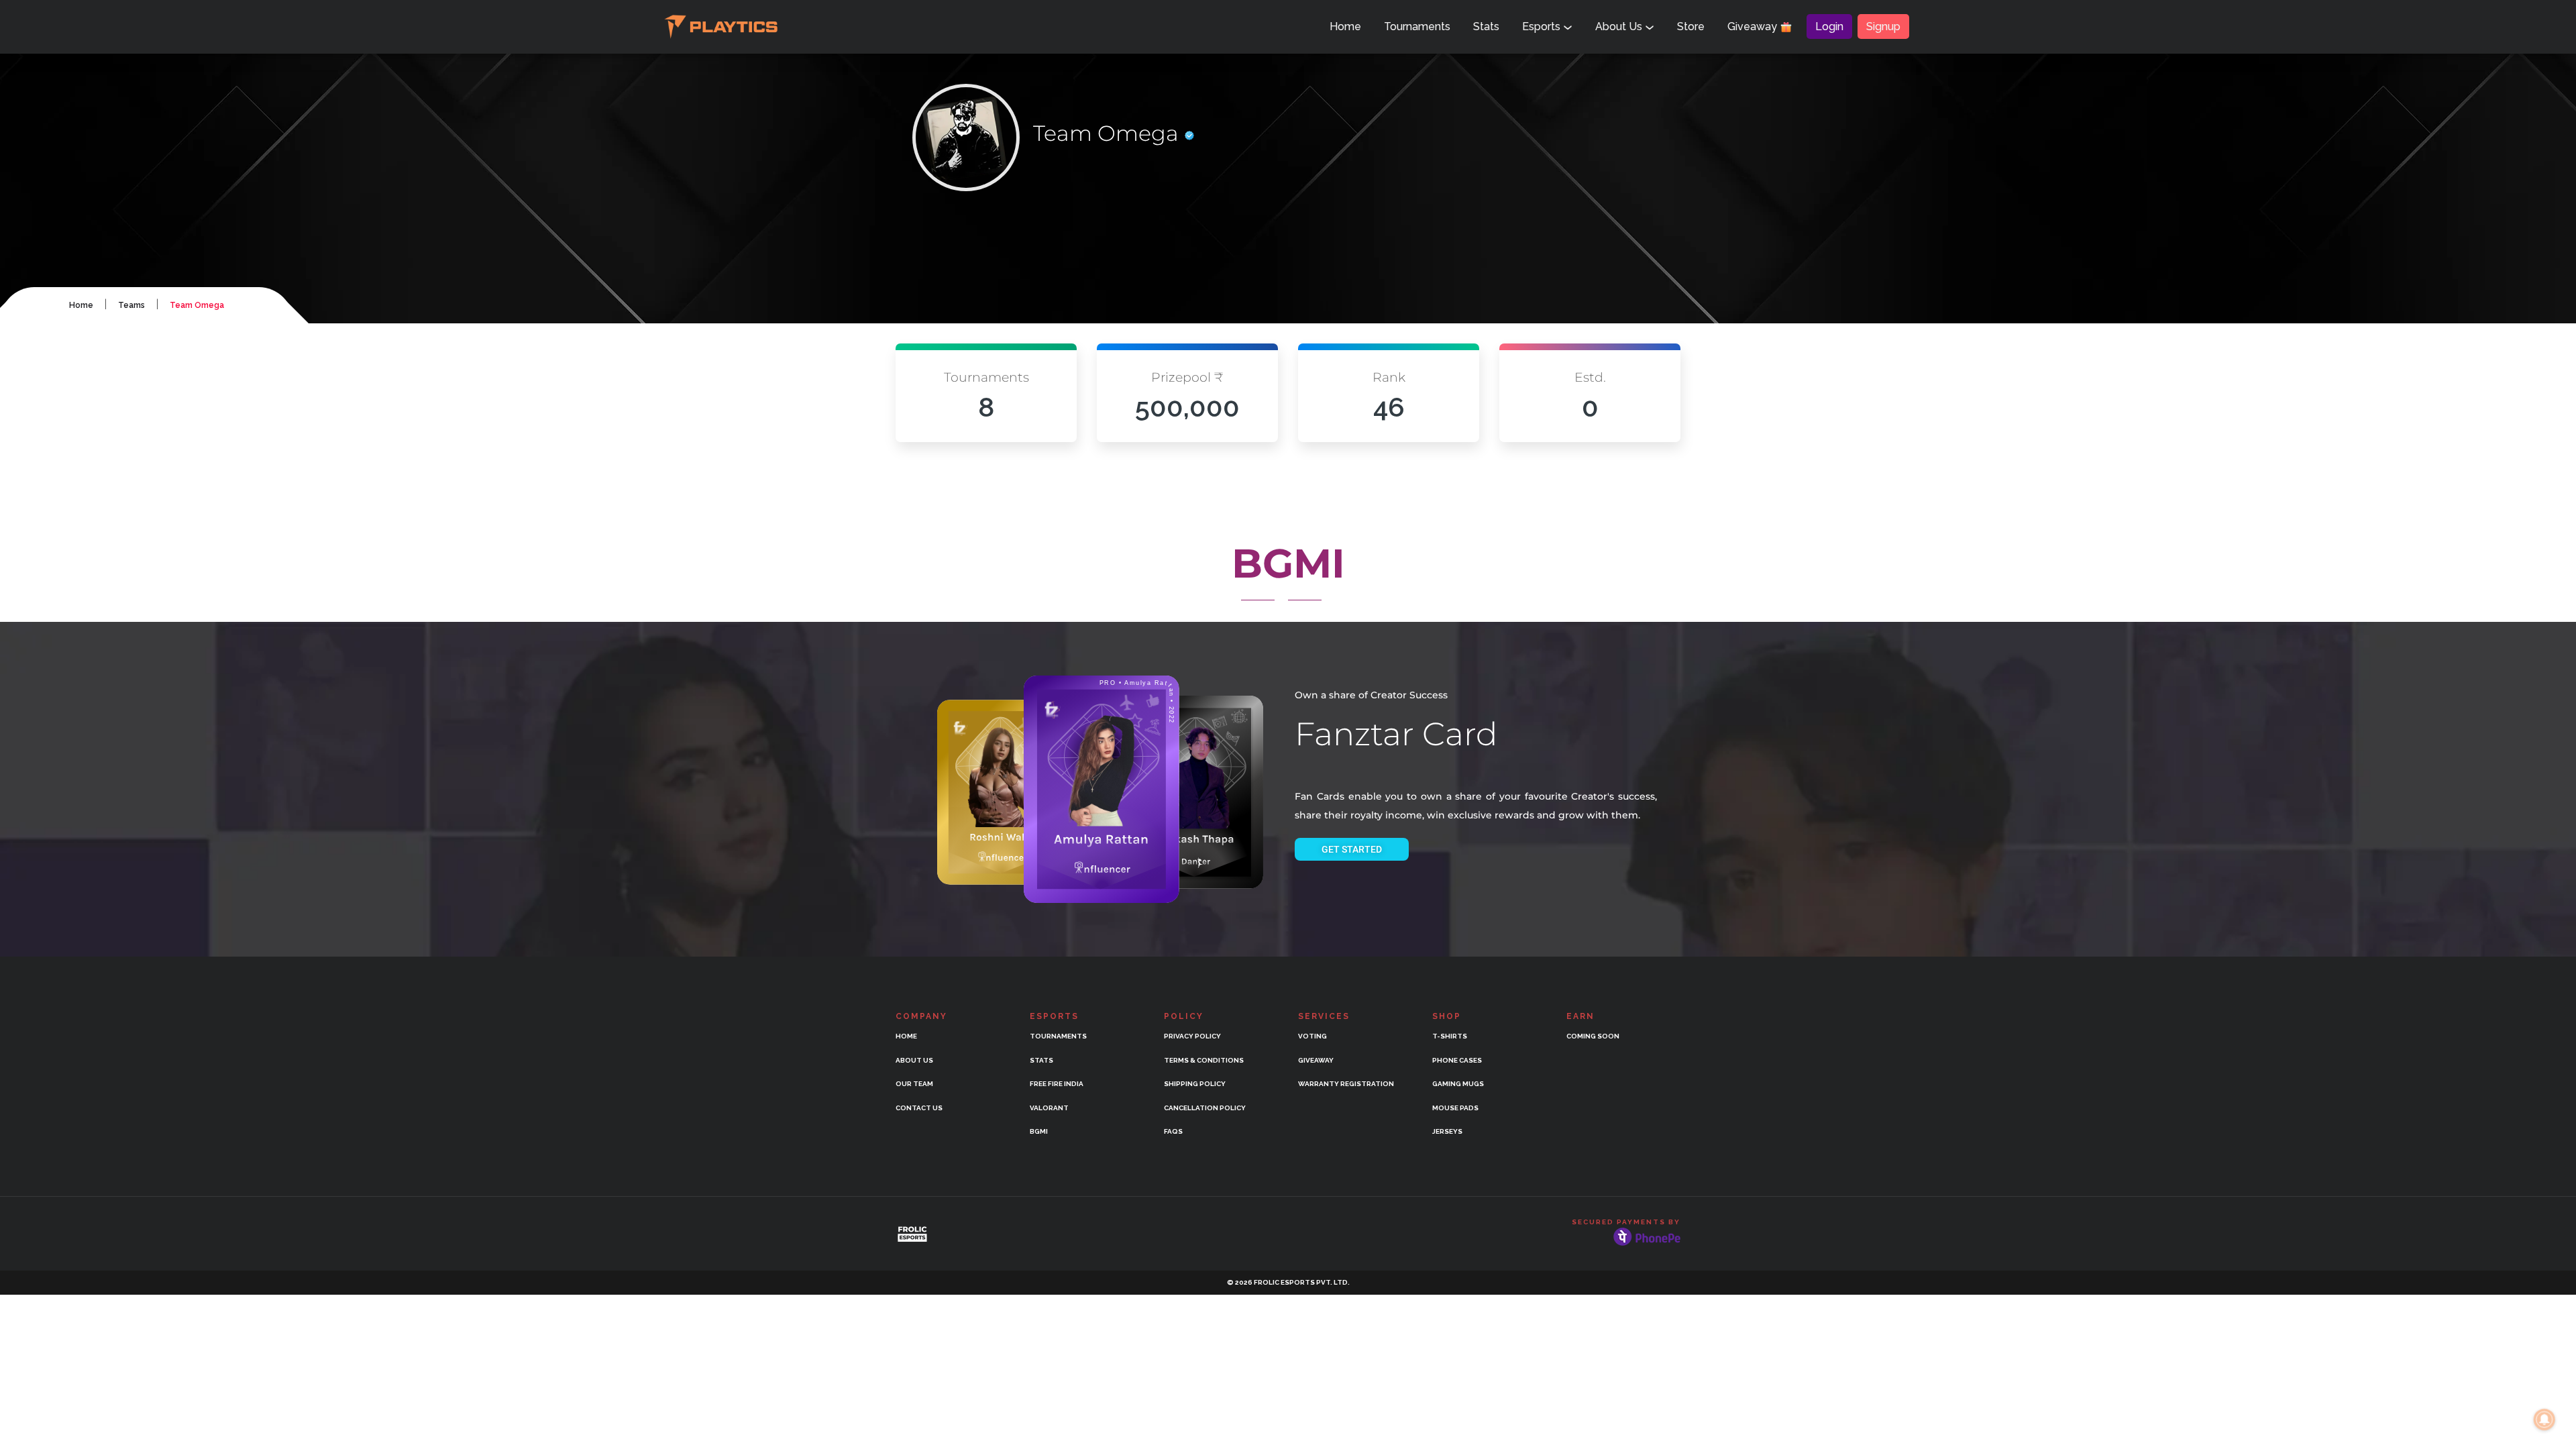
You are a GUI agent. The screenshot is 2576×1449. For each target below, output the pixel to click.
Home (1345, 26)
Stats (1486, 26)
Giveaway (1754, 26)
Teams (131, 305)
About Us (1620, 26)
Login (1829, 26)
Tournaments (1417, 26)
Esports (1543, 26)
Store (1691, 26)
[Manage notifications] (2544, 1419)
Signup (1883, 26)
